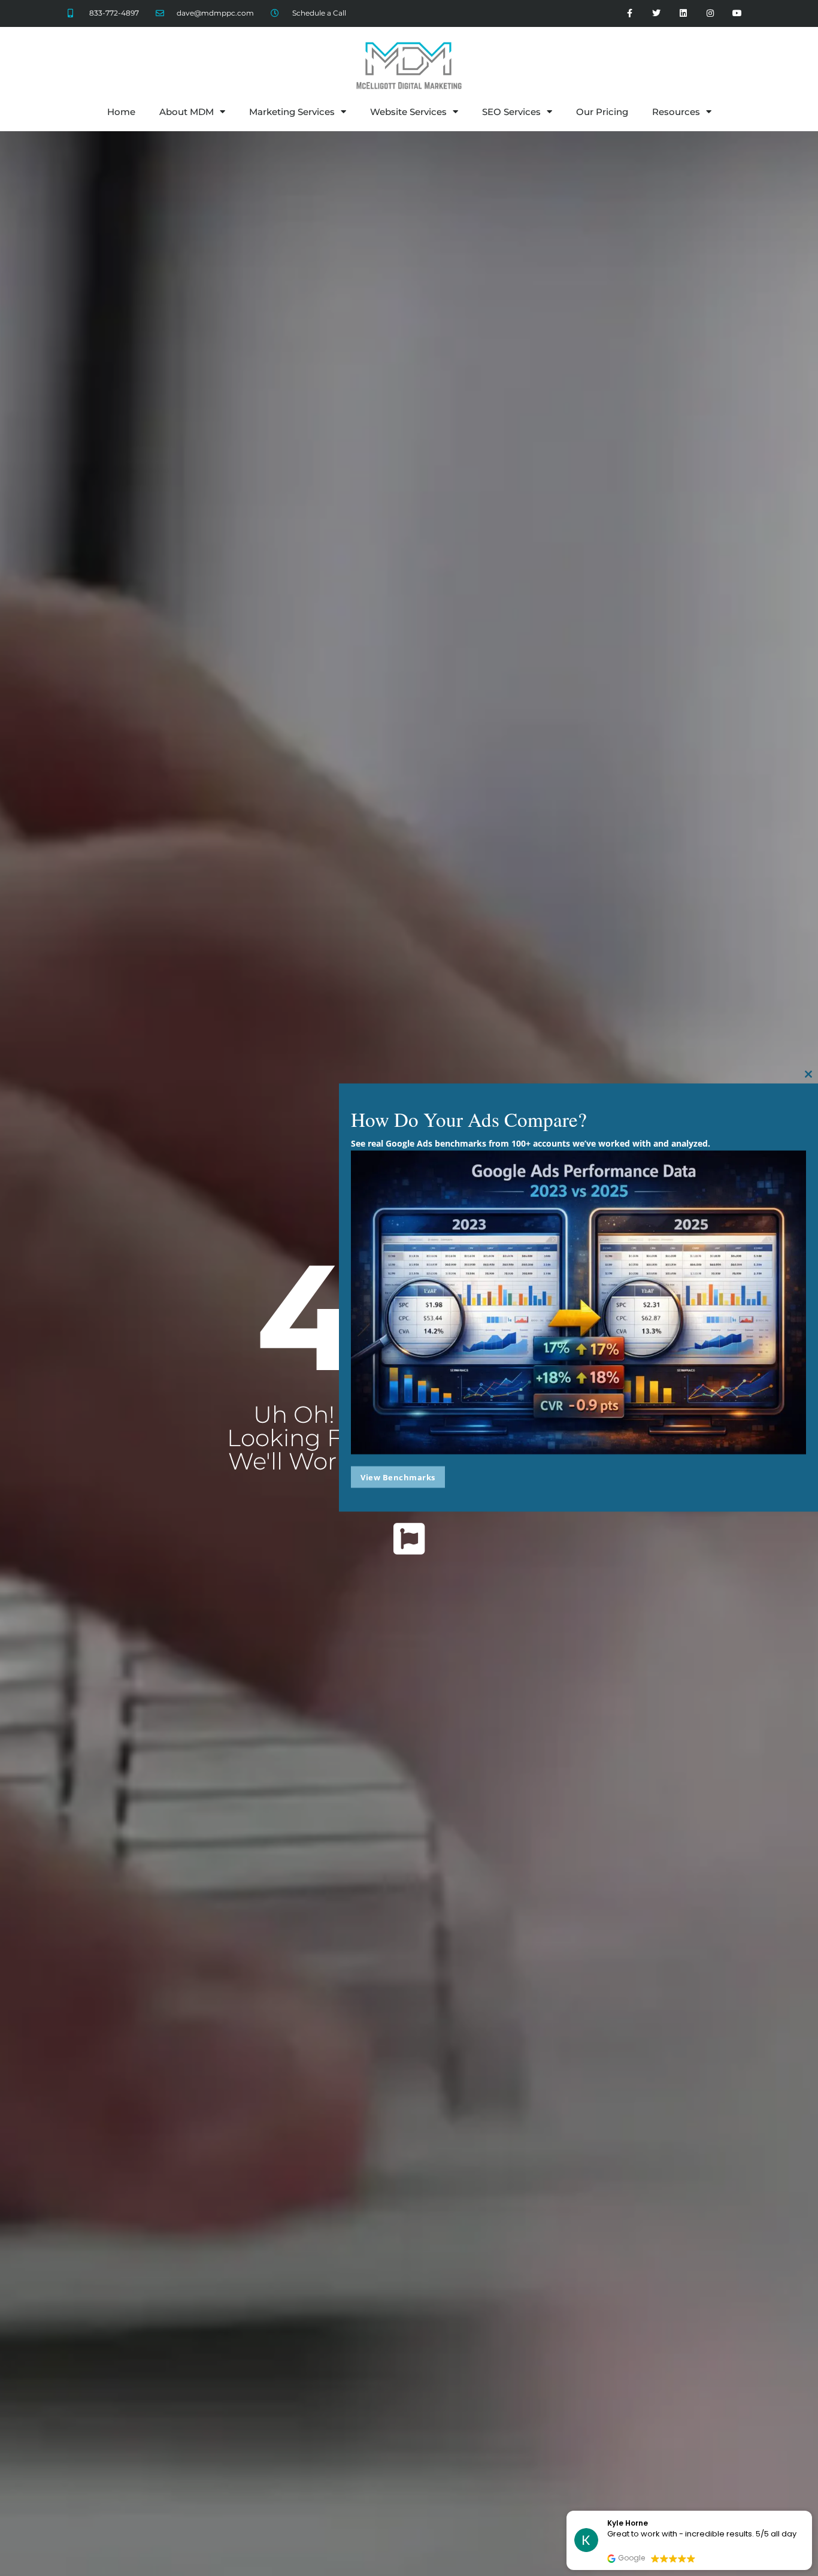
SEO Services (511, 112)
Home (121, 112)
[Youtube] (737, 13)
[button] (811, 2511)
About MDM (187, 112)
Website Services (408, 112)
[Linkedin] (684, 13)
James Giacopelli (641, 2523)
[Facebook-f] (630, 13)
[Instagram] (710, 13)
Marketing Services (292, 112)
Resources (676, 112)
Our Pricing (602, 112)
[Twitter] (657, 13)
